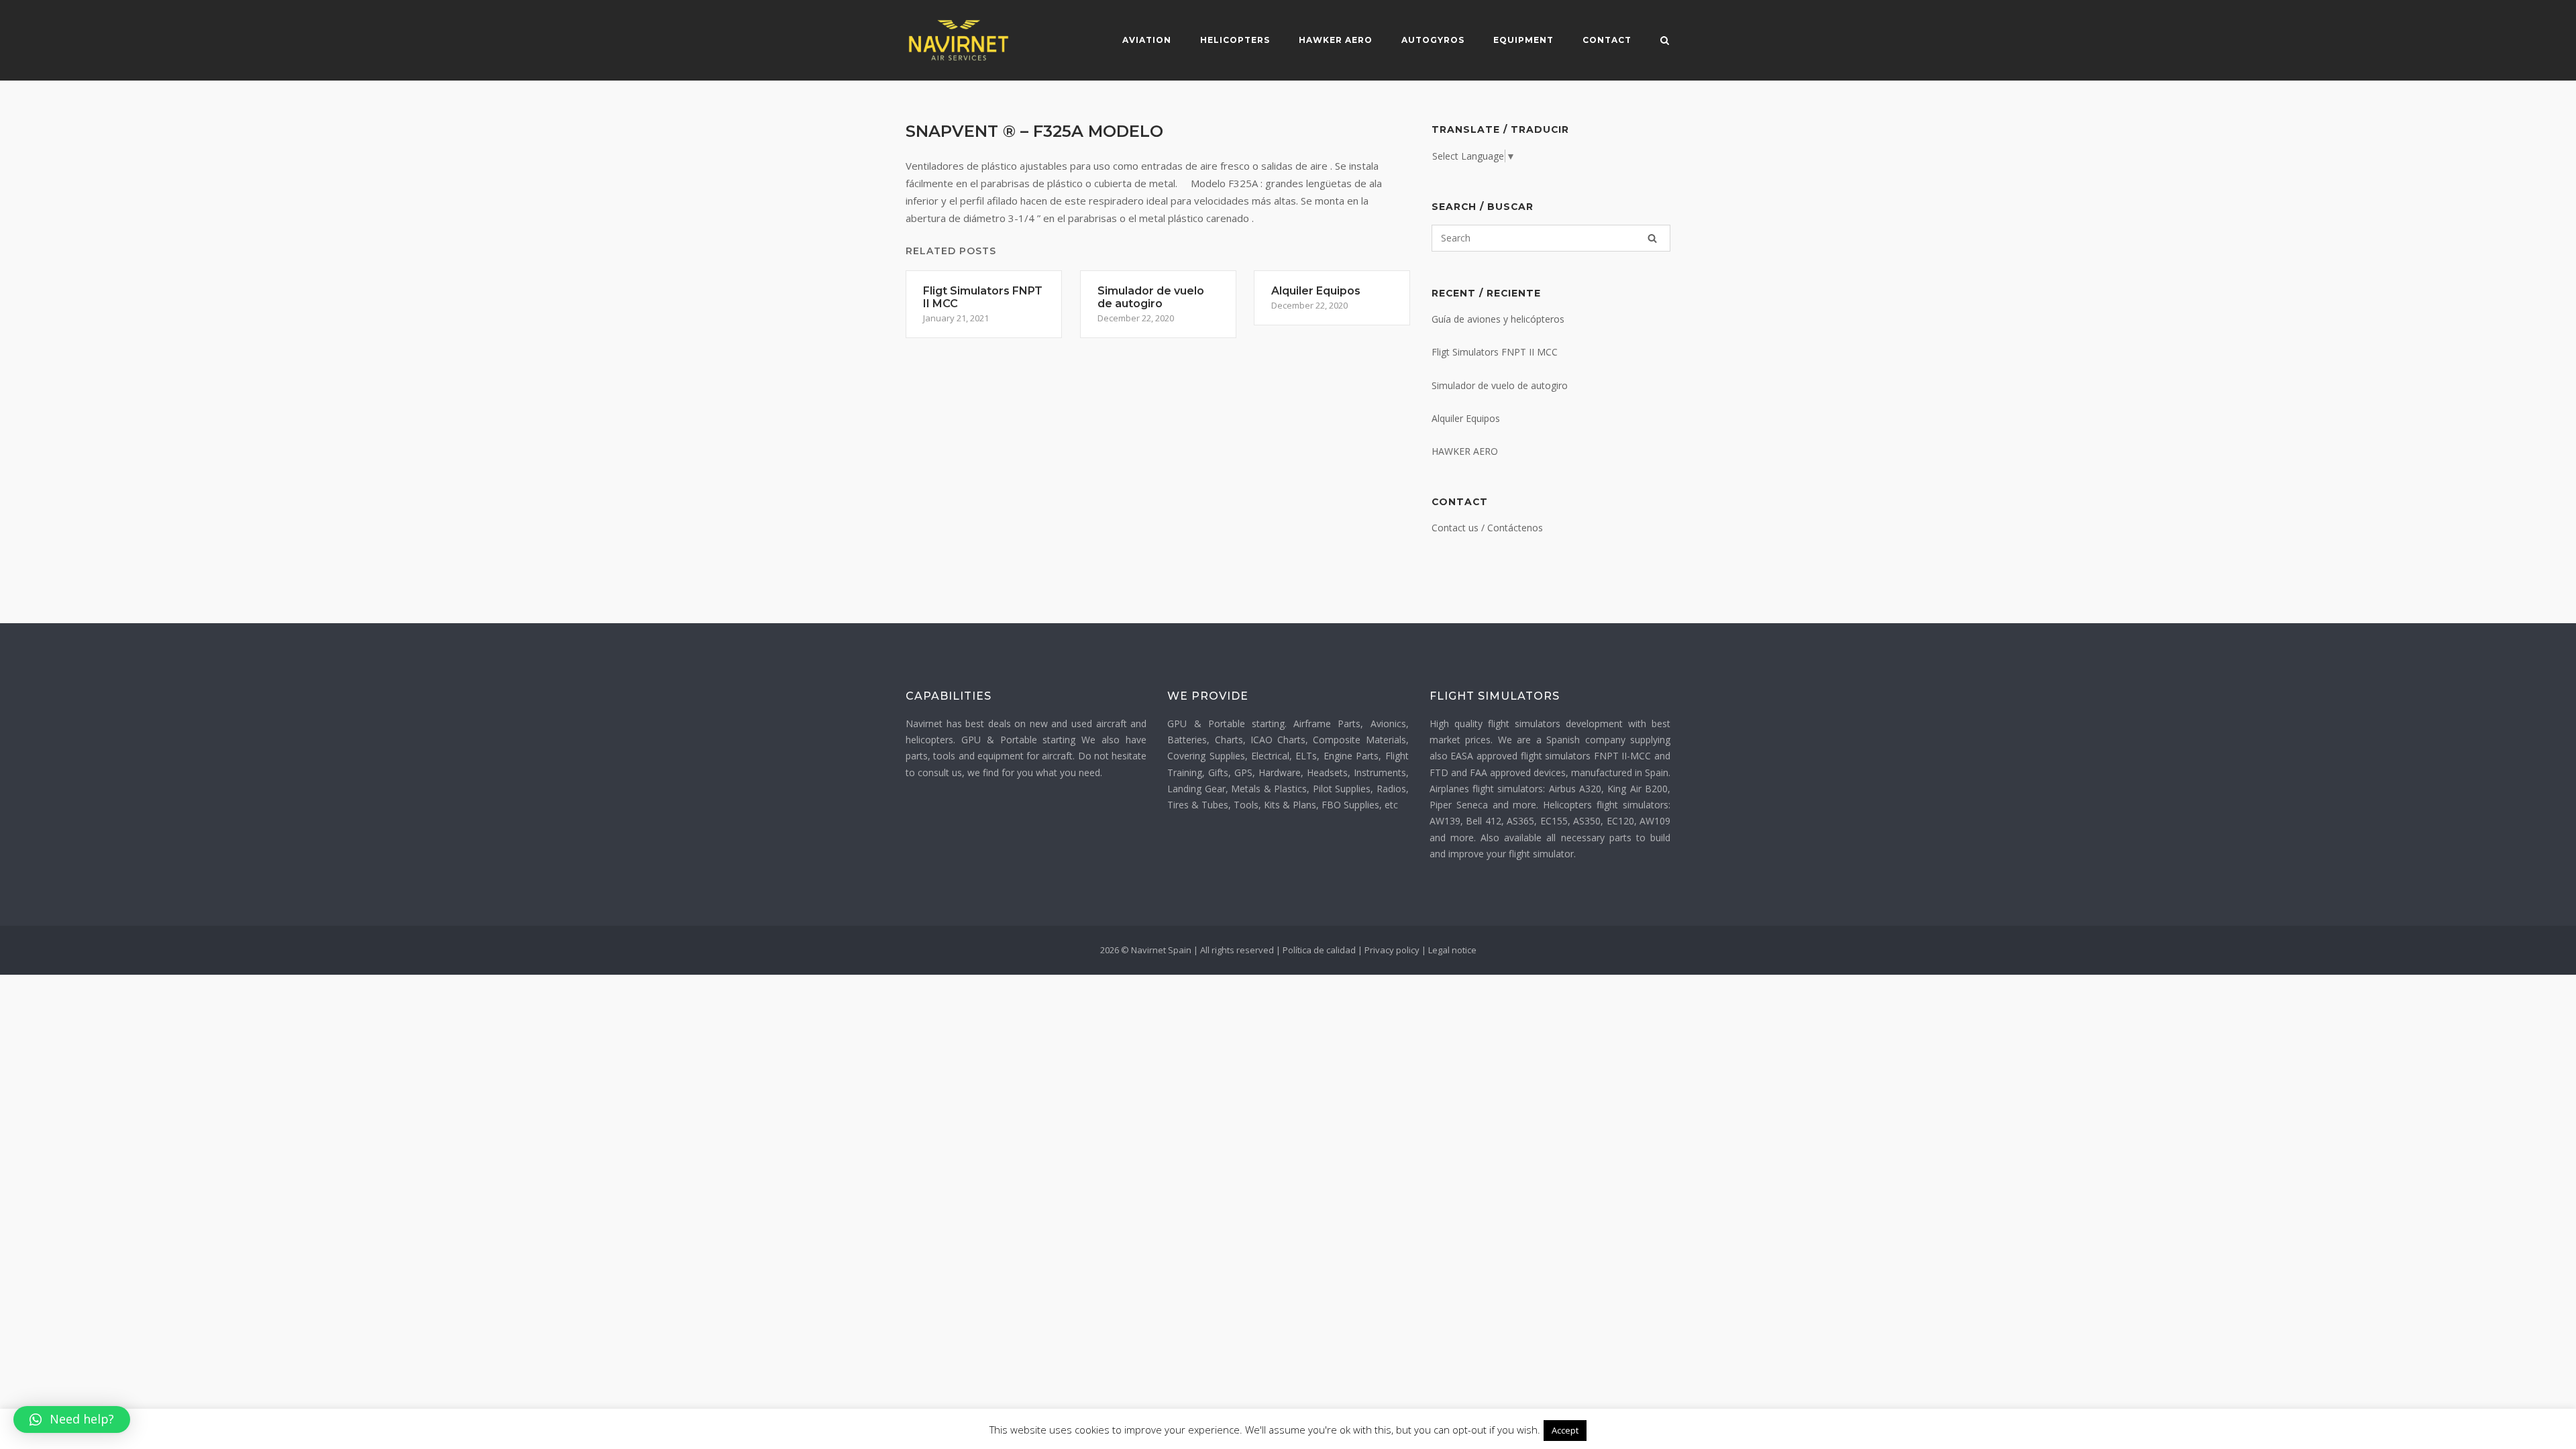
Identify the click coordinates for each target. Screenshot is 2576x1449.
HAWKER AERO (1465, 451)
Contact (1607, 40)
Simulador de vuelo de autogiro (1500, 385)
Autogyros (1433, 40)
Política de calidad (1319, 950)
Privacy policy (1392, 950)
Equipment (1523, 40)
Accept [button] (1565, 1430)
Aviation (1147, 40)
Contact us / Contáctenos (1487, 528)
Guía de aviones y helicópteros (1498, 319)
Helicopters (1235, 40)
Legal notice (1452, 950)
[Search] (1652, 238)
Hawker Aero (1336, 40)
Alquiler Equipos (1466, 418)
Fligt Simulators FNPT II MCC (1495, 352)
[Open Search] (1665, 42)
